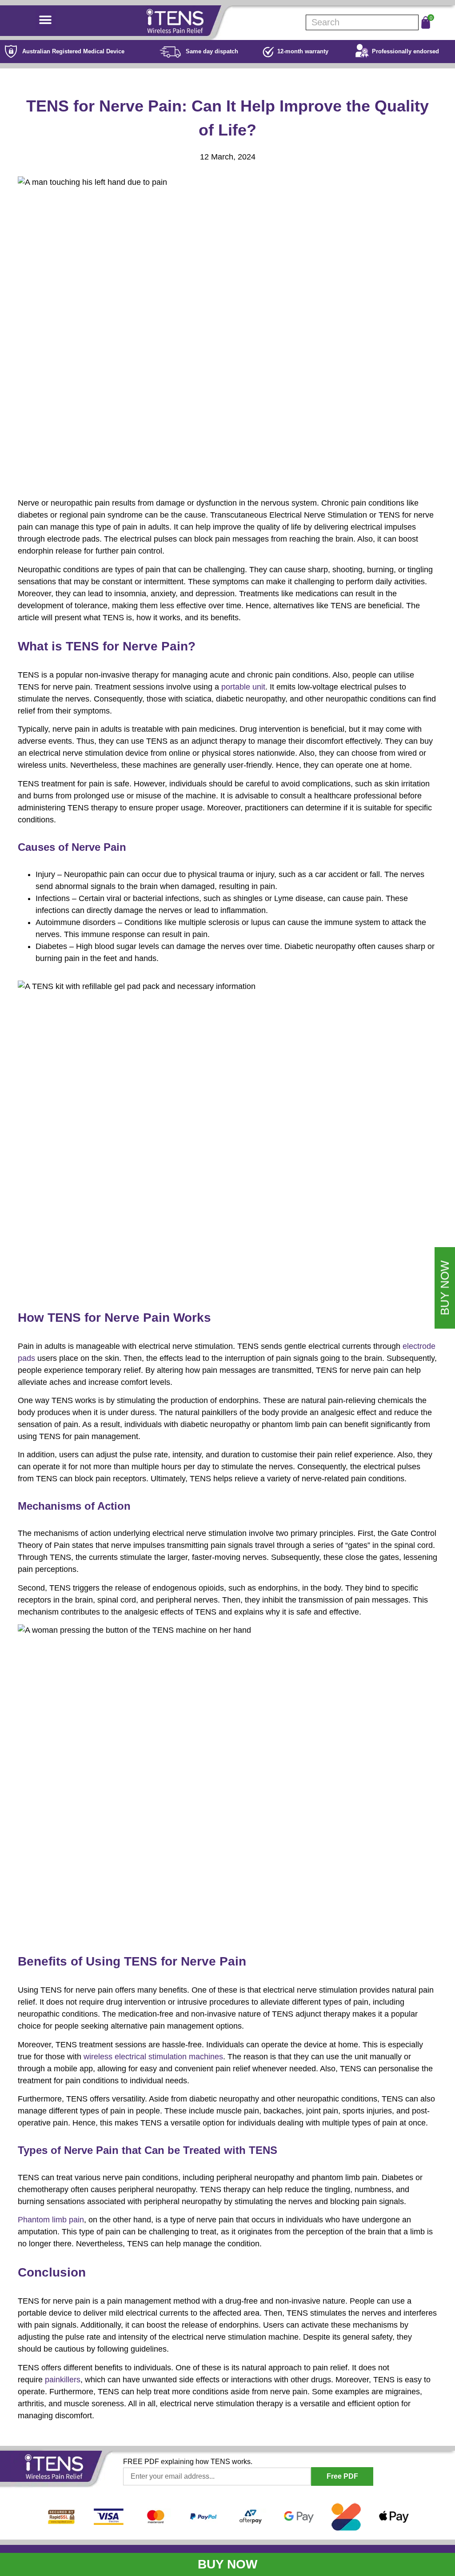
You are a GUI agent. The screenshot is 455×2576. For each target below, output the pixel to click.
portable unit (243, 687)
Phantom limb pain (51, 2220)
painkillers (63, 2380)
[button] (46, 20)
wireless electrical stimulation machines (153, 2057)
